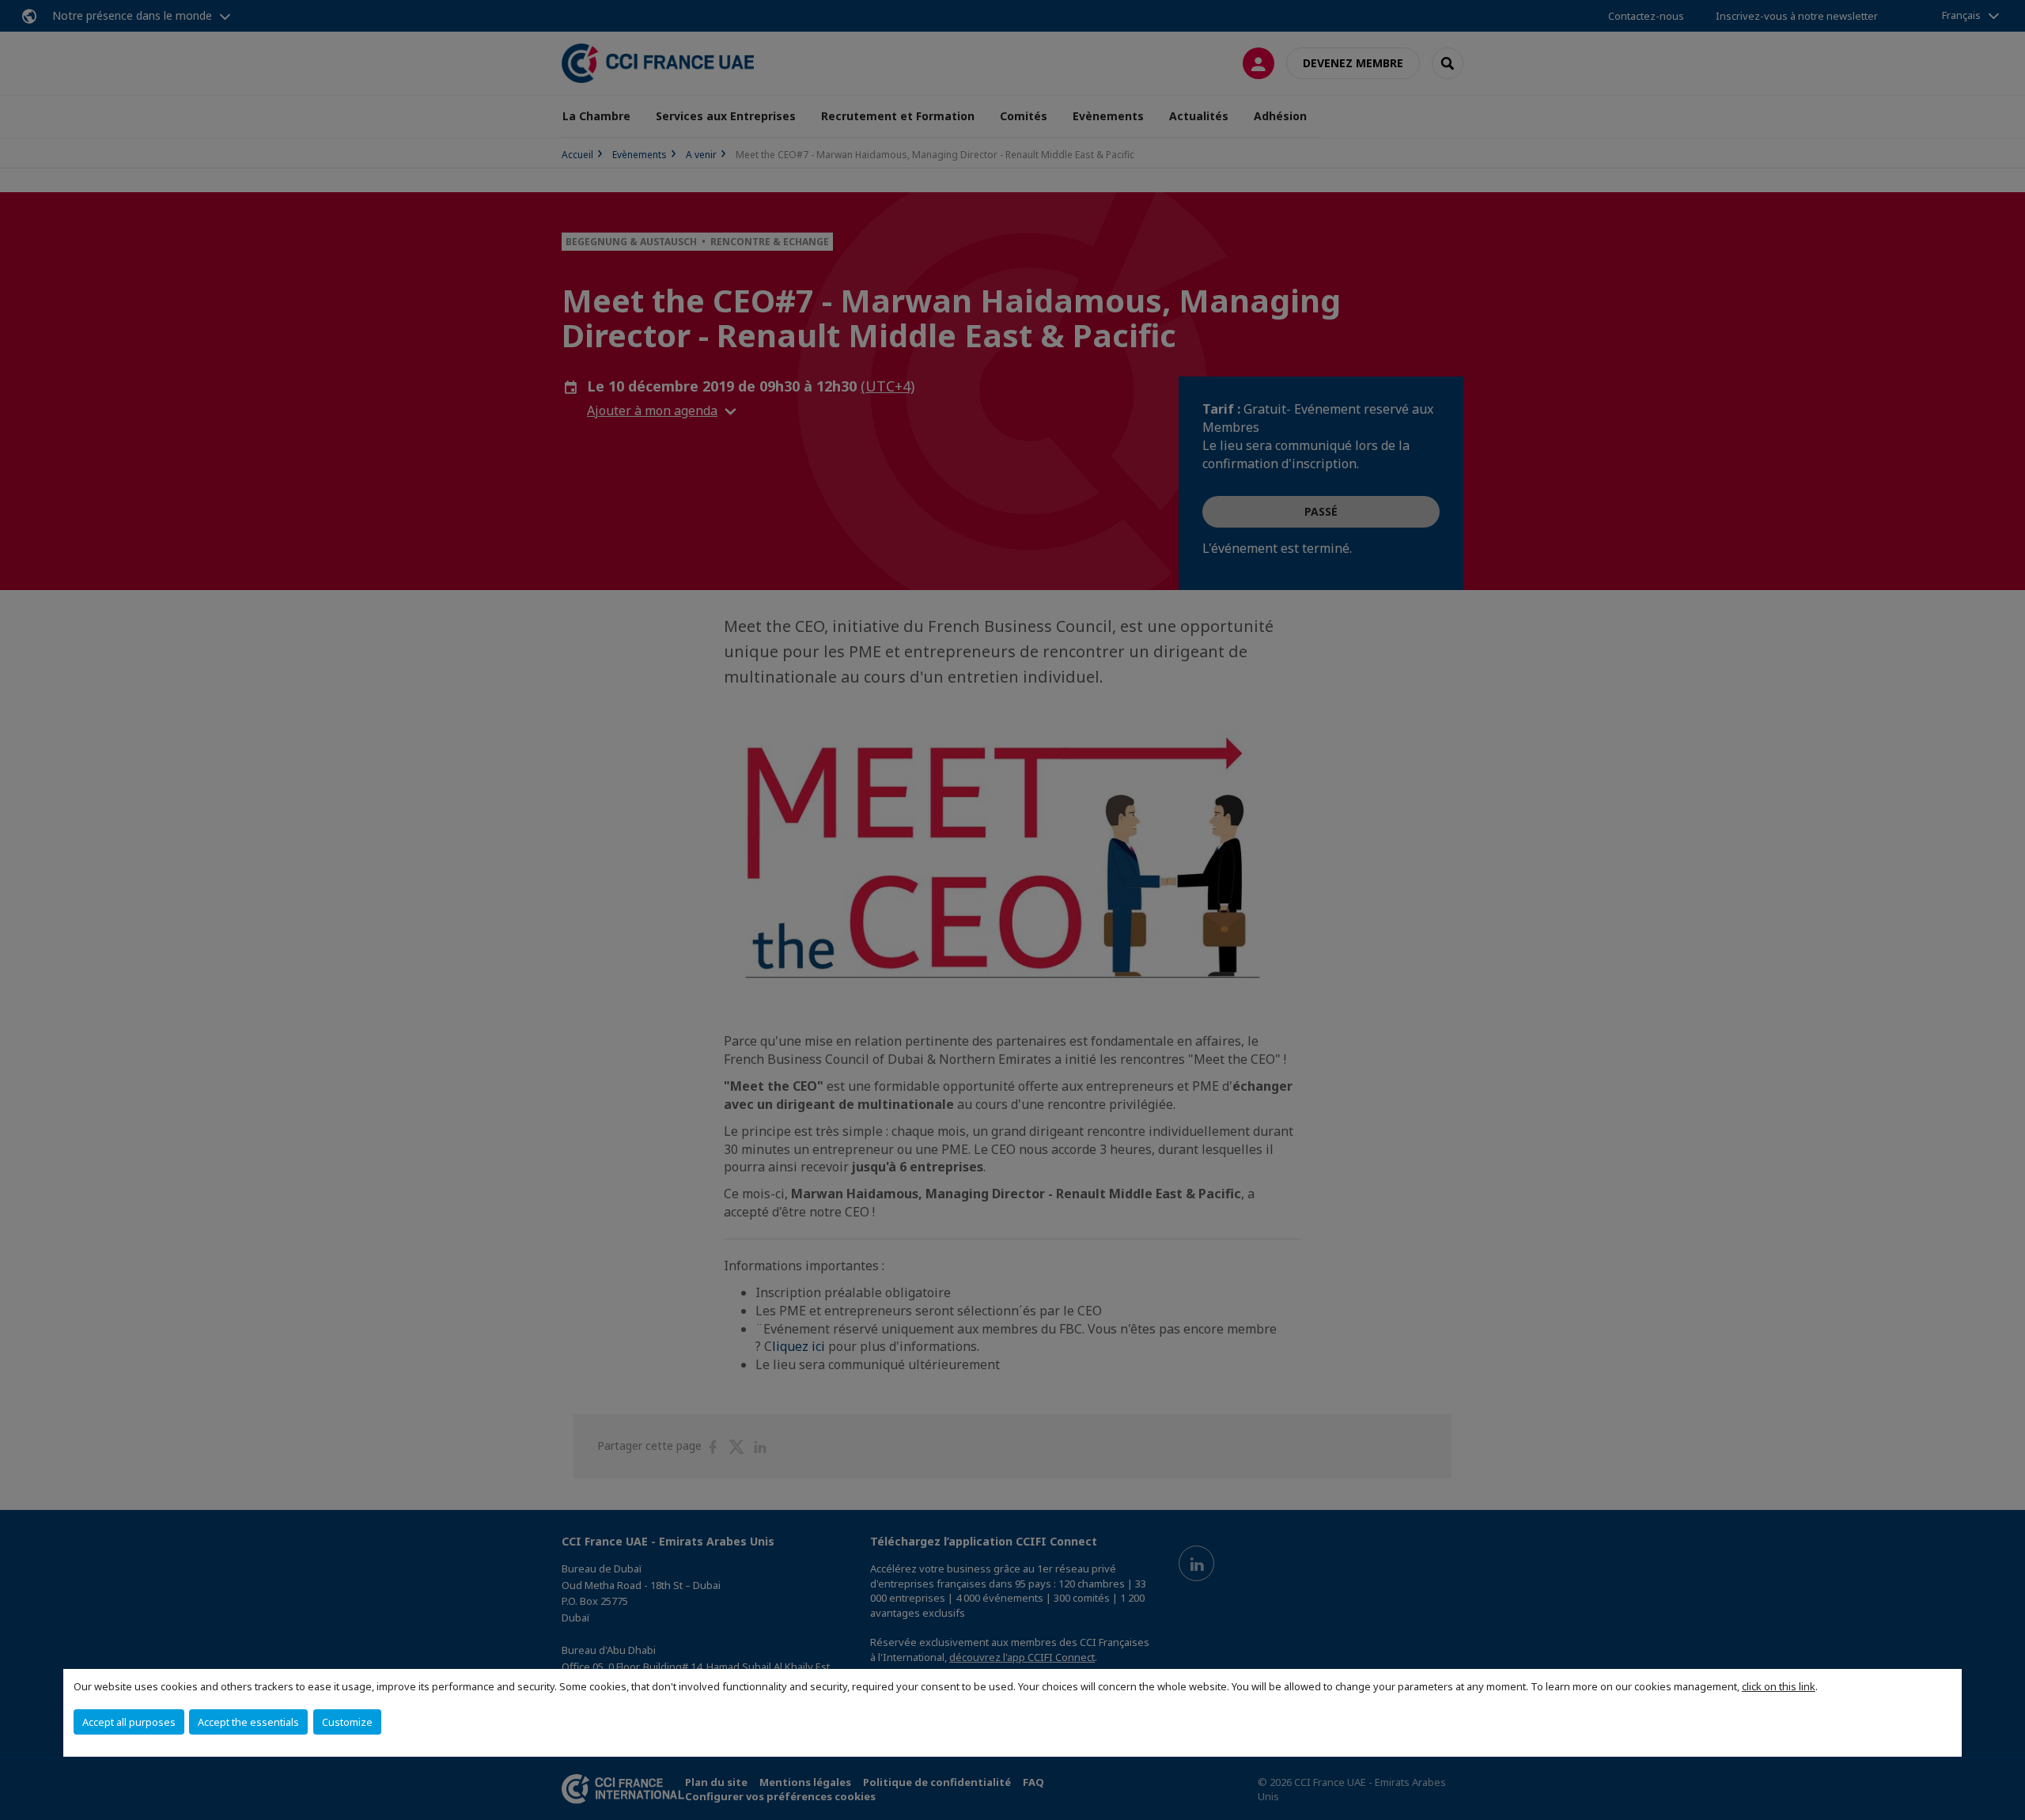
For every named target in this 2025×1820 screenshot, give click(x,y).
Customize (347, 1722)
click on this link (1779, 1686)
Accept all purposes (129, 1722)
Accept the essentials (248, 1722)
